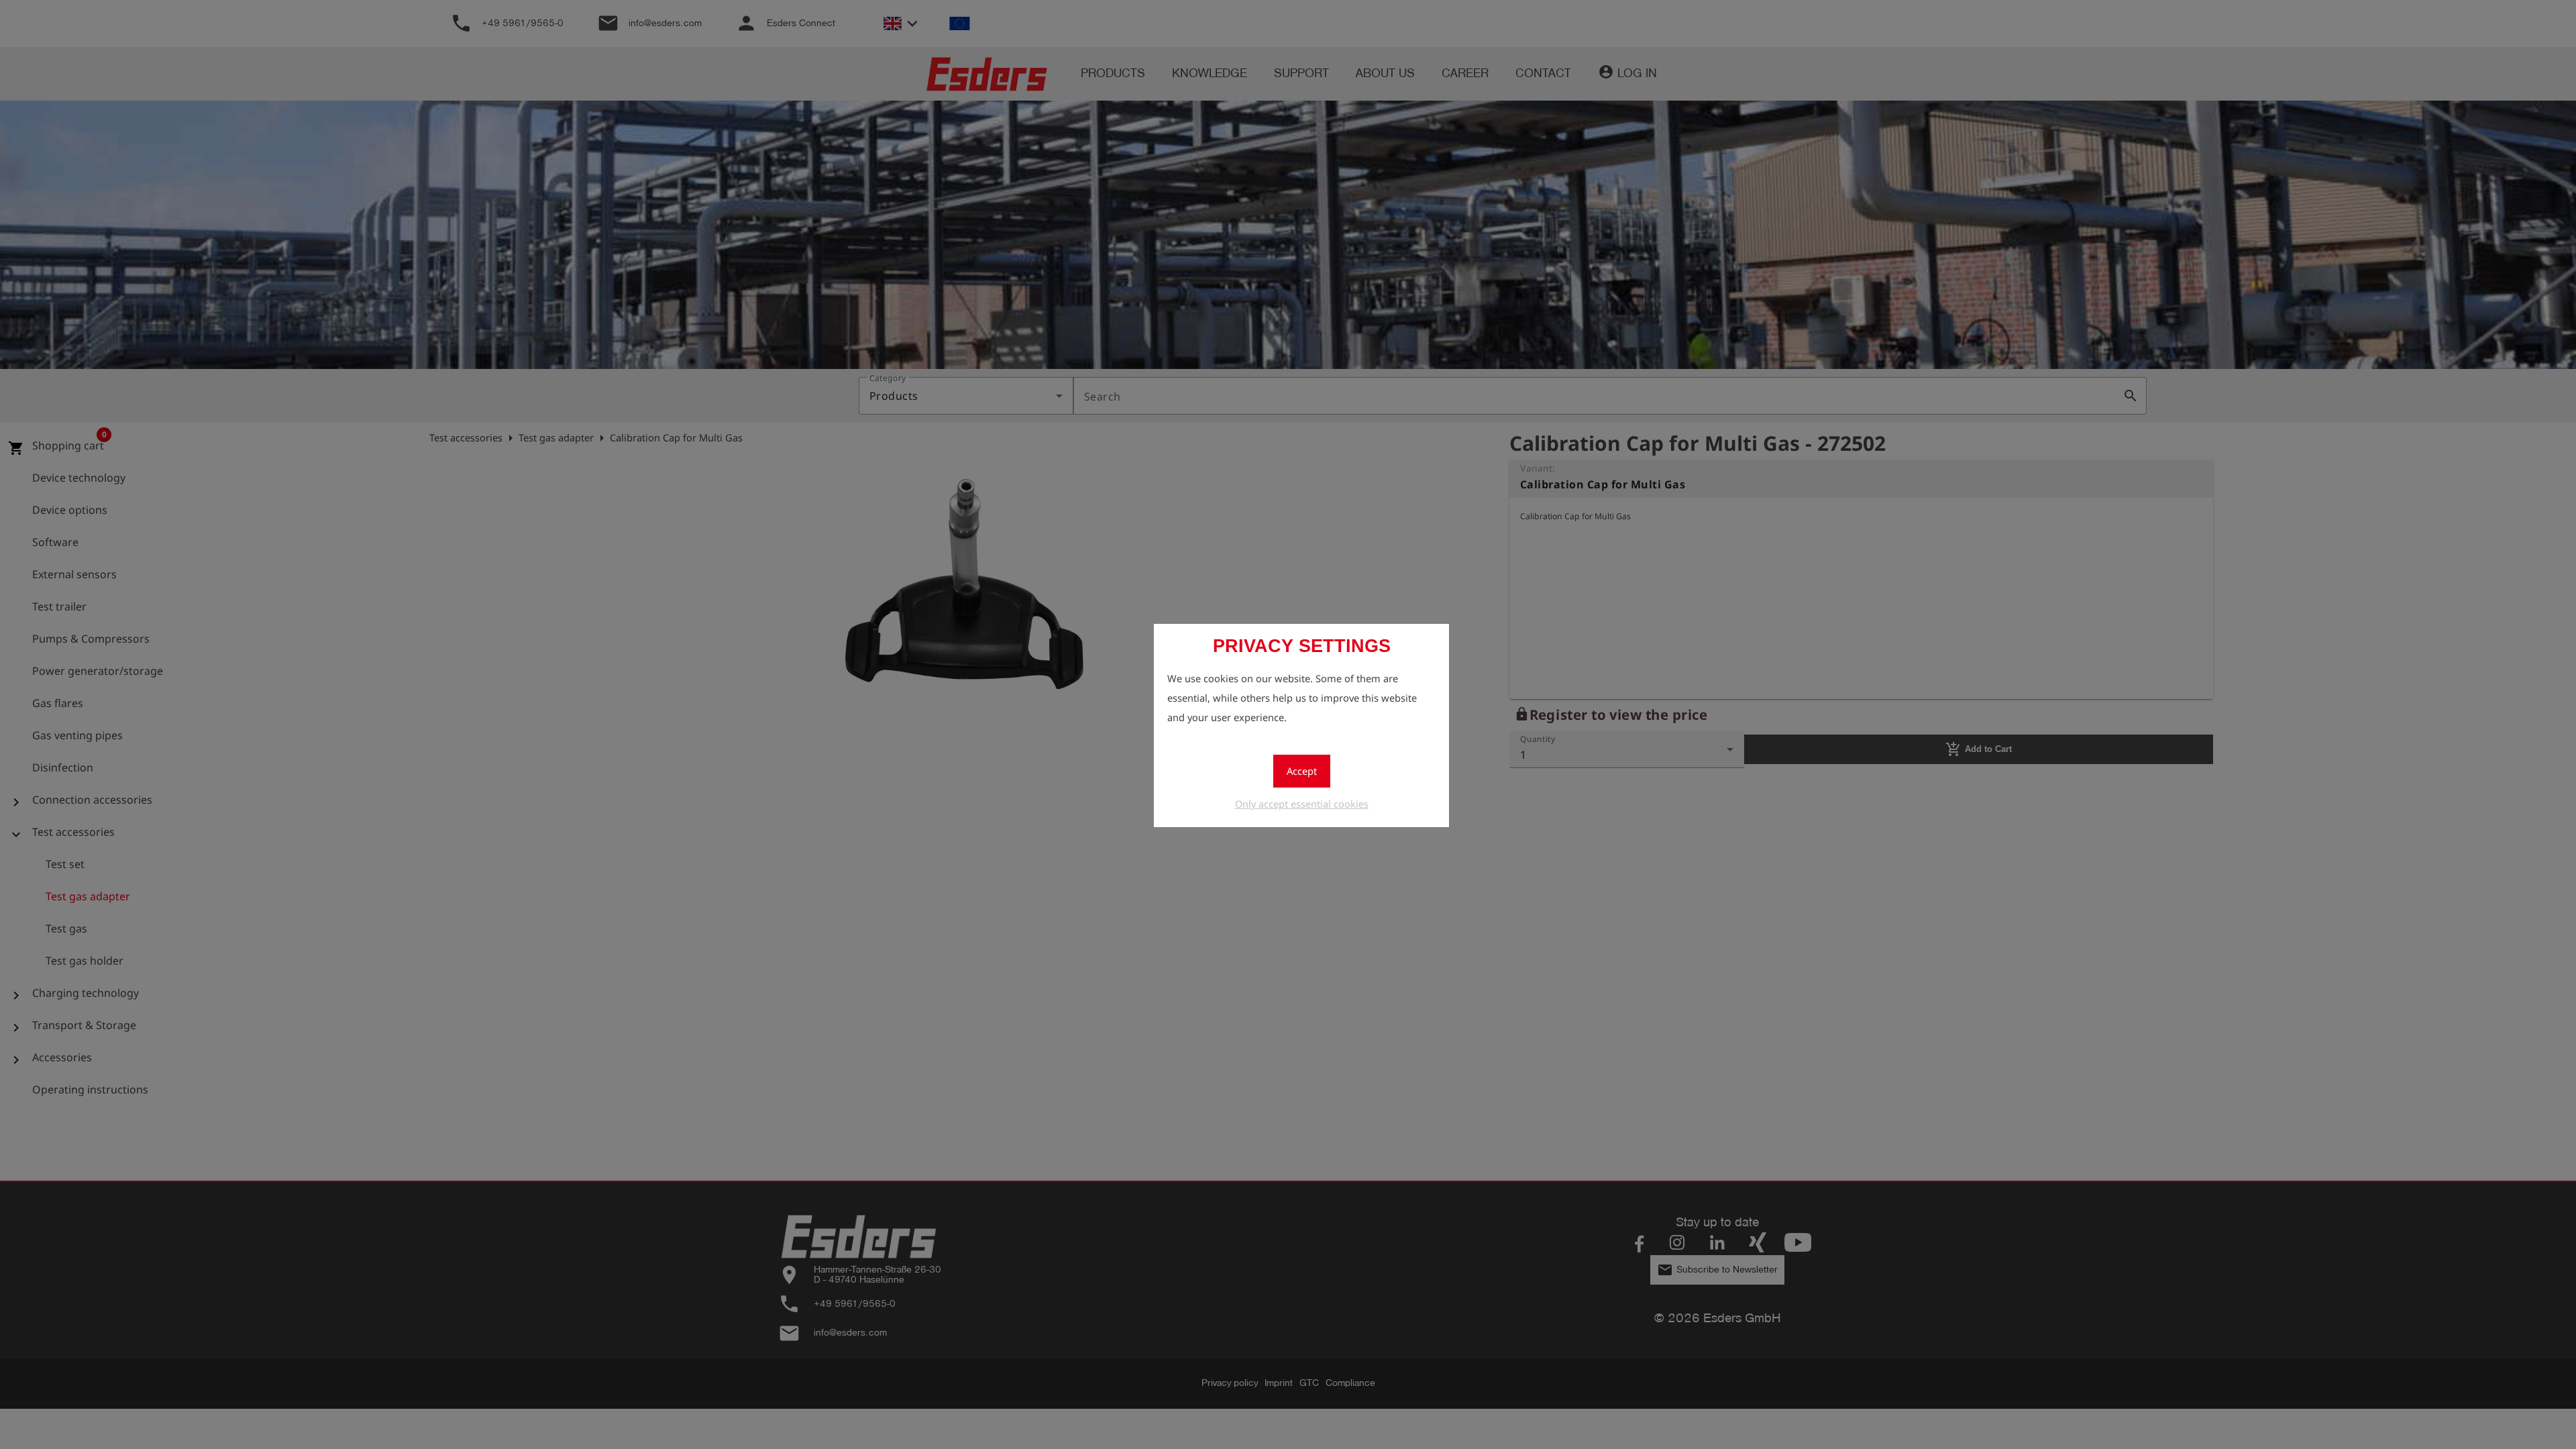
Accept (1302, 771)
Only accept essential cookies (1302, 804)
